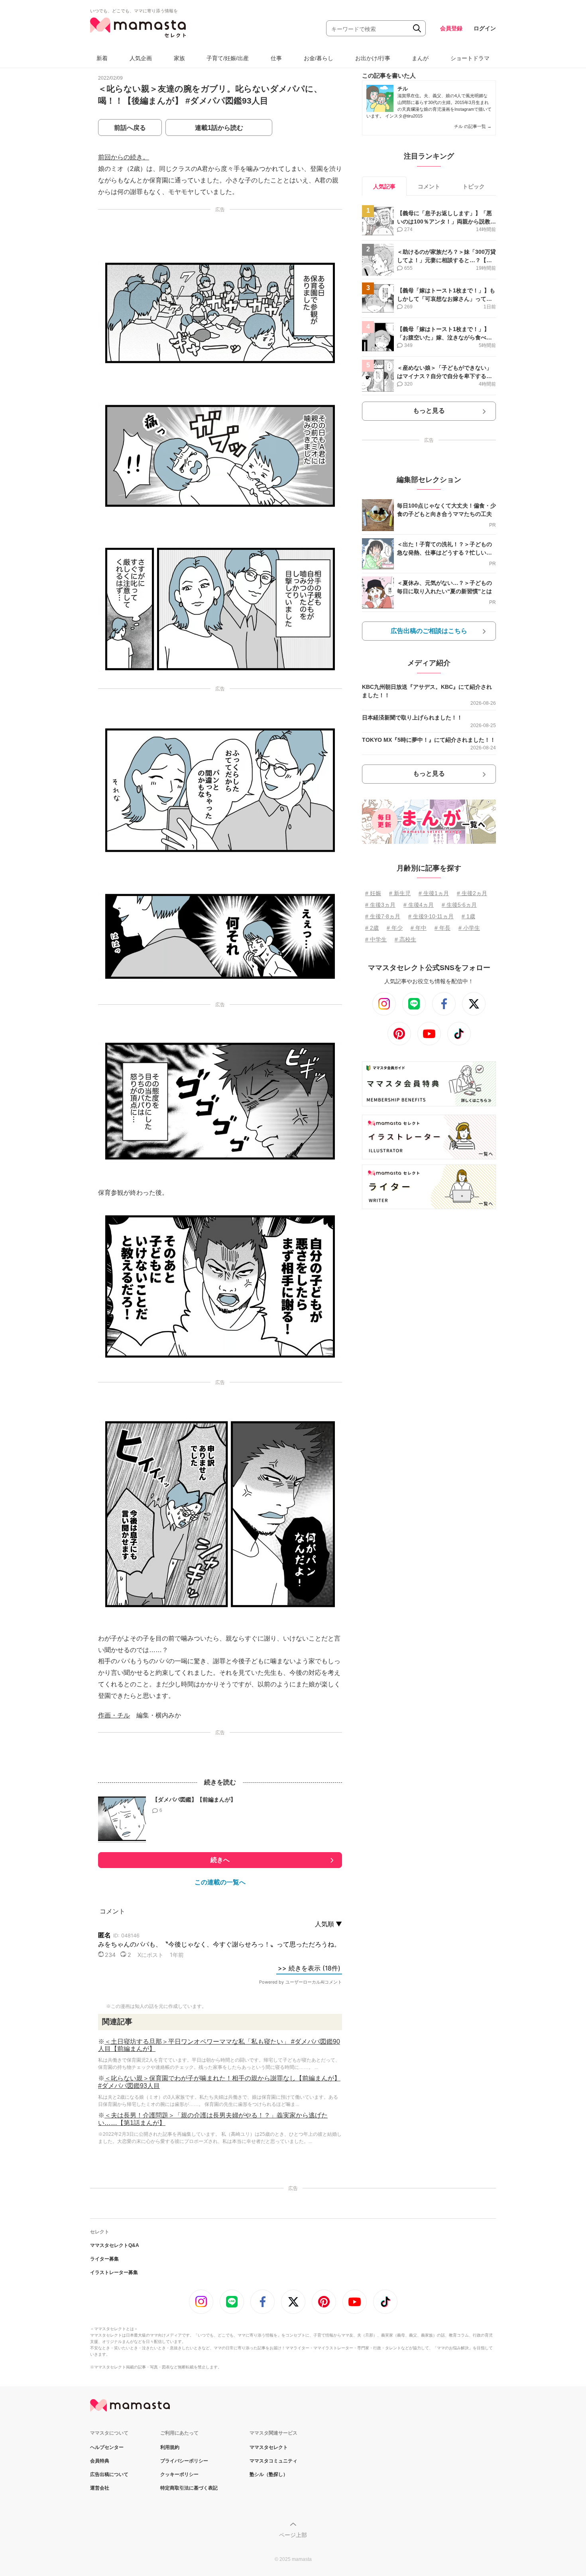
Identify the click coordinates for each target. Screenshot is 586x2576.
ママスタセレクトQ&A (115, 2245)
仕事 (276, 58)
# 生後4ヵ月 (419, 905)
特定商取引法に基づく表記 (189, 2488)
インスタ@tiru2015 (404, 116)
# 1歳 (468, 916)
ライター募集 (104, 2259)
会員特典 (100, 2461)
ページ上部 (293, 2535)
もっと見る (429, 411)
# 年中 (419, 928)
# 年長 (442, 928)
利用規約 (170, 2447)
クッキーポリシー (179, 2474)
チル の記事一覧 (473, 126)
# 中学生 (376, 939)
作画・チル (114, 1715)
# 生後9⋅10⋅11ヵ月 (431, 916)
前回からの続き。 (124, 157)
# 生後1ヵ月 (434, 893)
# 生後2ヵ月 (472, 893)
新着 (102, 58)
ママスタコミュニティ (273, 2461)
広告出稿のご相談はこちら (429, 631)
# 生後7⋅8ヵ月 (383, 916)
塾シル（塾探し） (269, 2474)
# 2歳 (372, 928)
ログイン (485, 28)
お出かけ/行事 (373, 58)
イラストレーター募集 (114, 2272)
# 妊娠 (373, 893)
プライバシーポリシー (184, 2461)
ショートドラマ (470, 58)
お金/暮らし (319, 58)
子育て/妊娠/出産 (228, 58)
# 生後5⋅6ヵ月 (459, 905)
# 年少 (395, 928)
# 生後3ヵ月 (380, 905)
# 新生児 (400, 893)
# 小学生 (469, 928)
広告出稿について (109, 2474)
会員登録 (451, 28)
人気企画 (141, 58)
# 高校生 (405, 939)
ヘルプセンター (107, 2447)
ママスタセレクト (269, 2447)
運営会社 (100, 2488)
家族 (179, 58)
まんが (420, 58)
